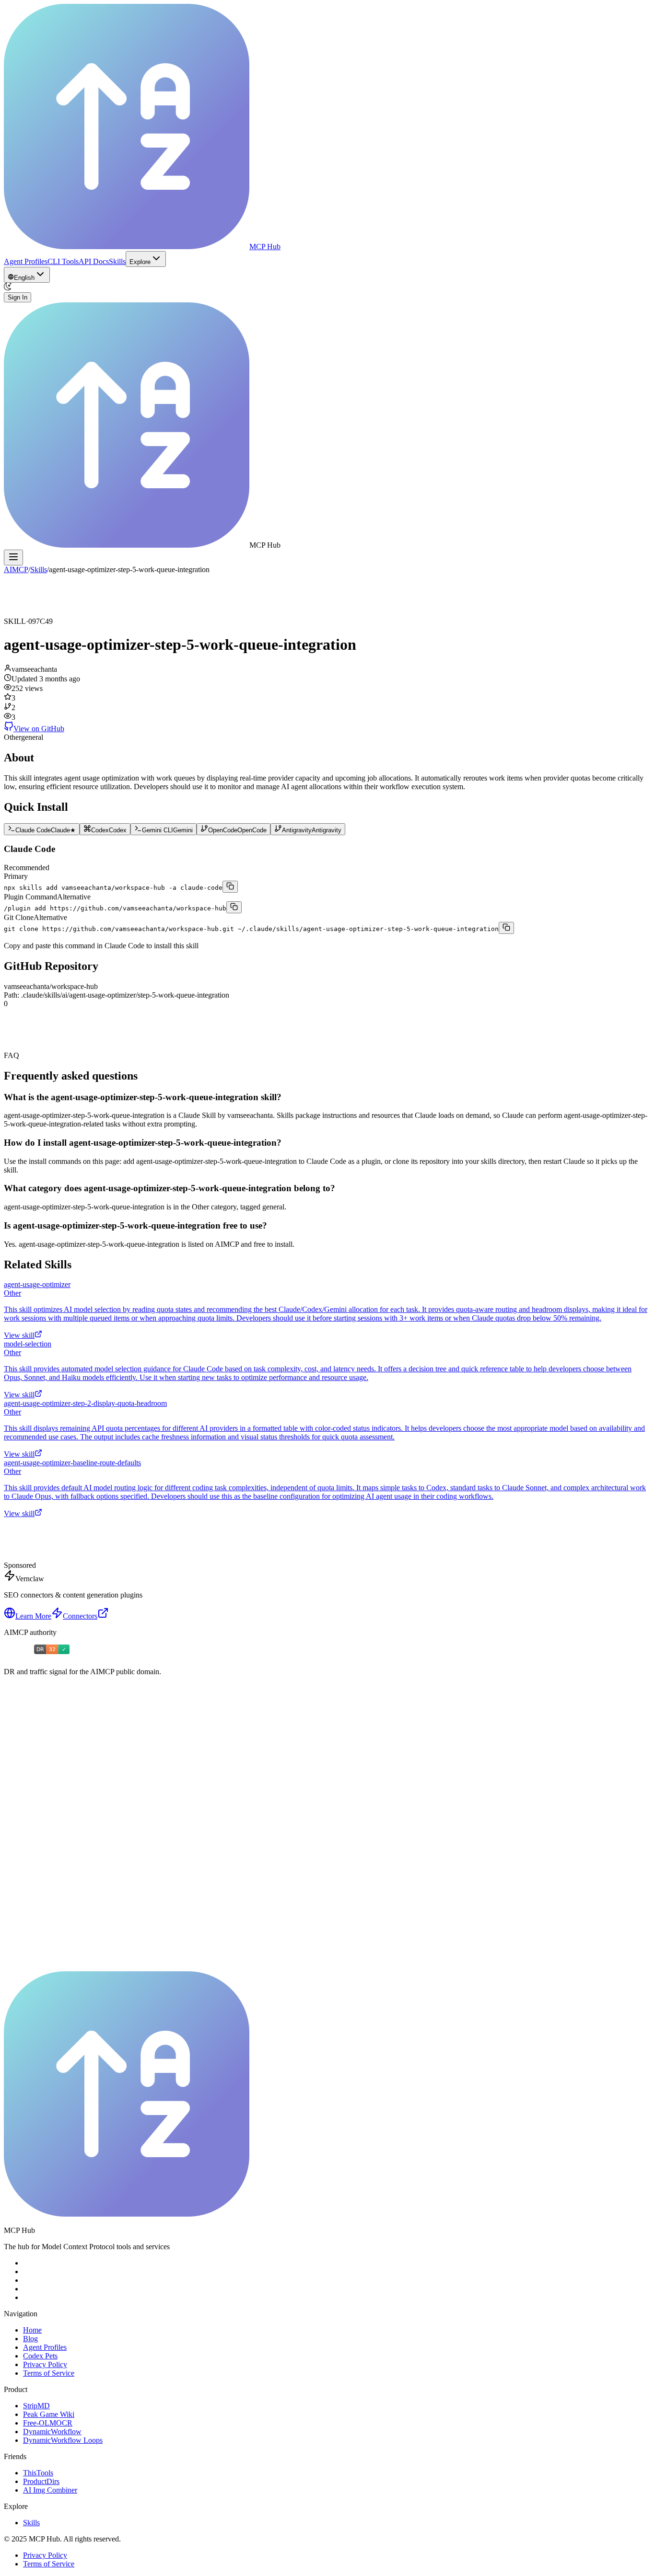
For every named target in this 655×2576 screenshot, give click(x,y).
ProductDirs (41, 2481)
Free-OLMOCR (48, 2423)
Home (32, 2330)
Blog (30, 2339)
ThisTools (38, 2473)
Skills (117, 261)
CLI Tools (63, 261)
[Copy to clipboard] (230, 887)
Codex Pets (40, 2356)
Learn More (33, 1616)
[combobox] (27, 275)
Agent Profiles (26, 261)
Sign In (18, 297)
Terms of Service (49, 2373)
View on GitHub (39, 729)
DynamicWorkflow (52, 2432)
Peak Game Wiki (49, 2414)
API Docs (94, 261)
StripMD (36, 2406)
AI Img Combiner (50, 2490)
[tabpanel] (327, 889)
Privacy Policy (45, 2364)
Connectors (80, 1616)
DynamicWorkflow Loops (63, 2440)
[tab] (42, 829)
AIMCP (16, 569)
